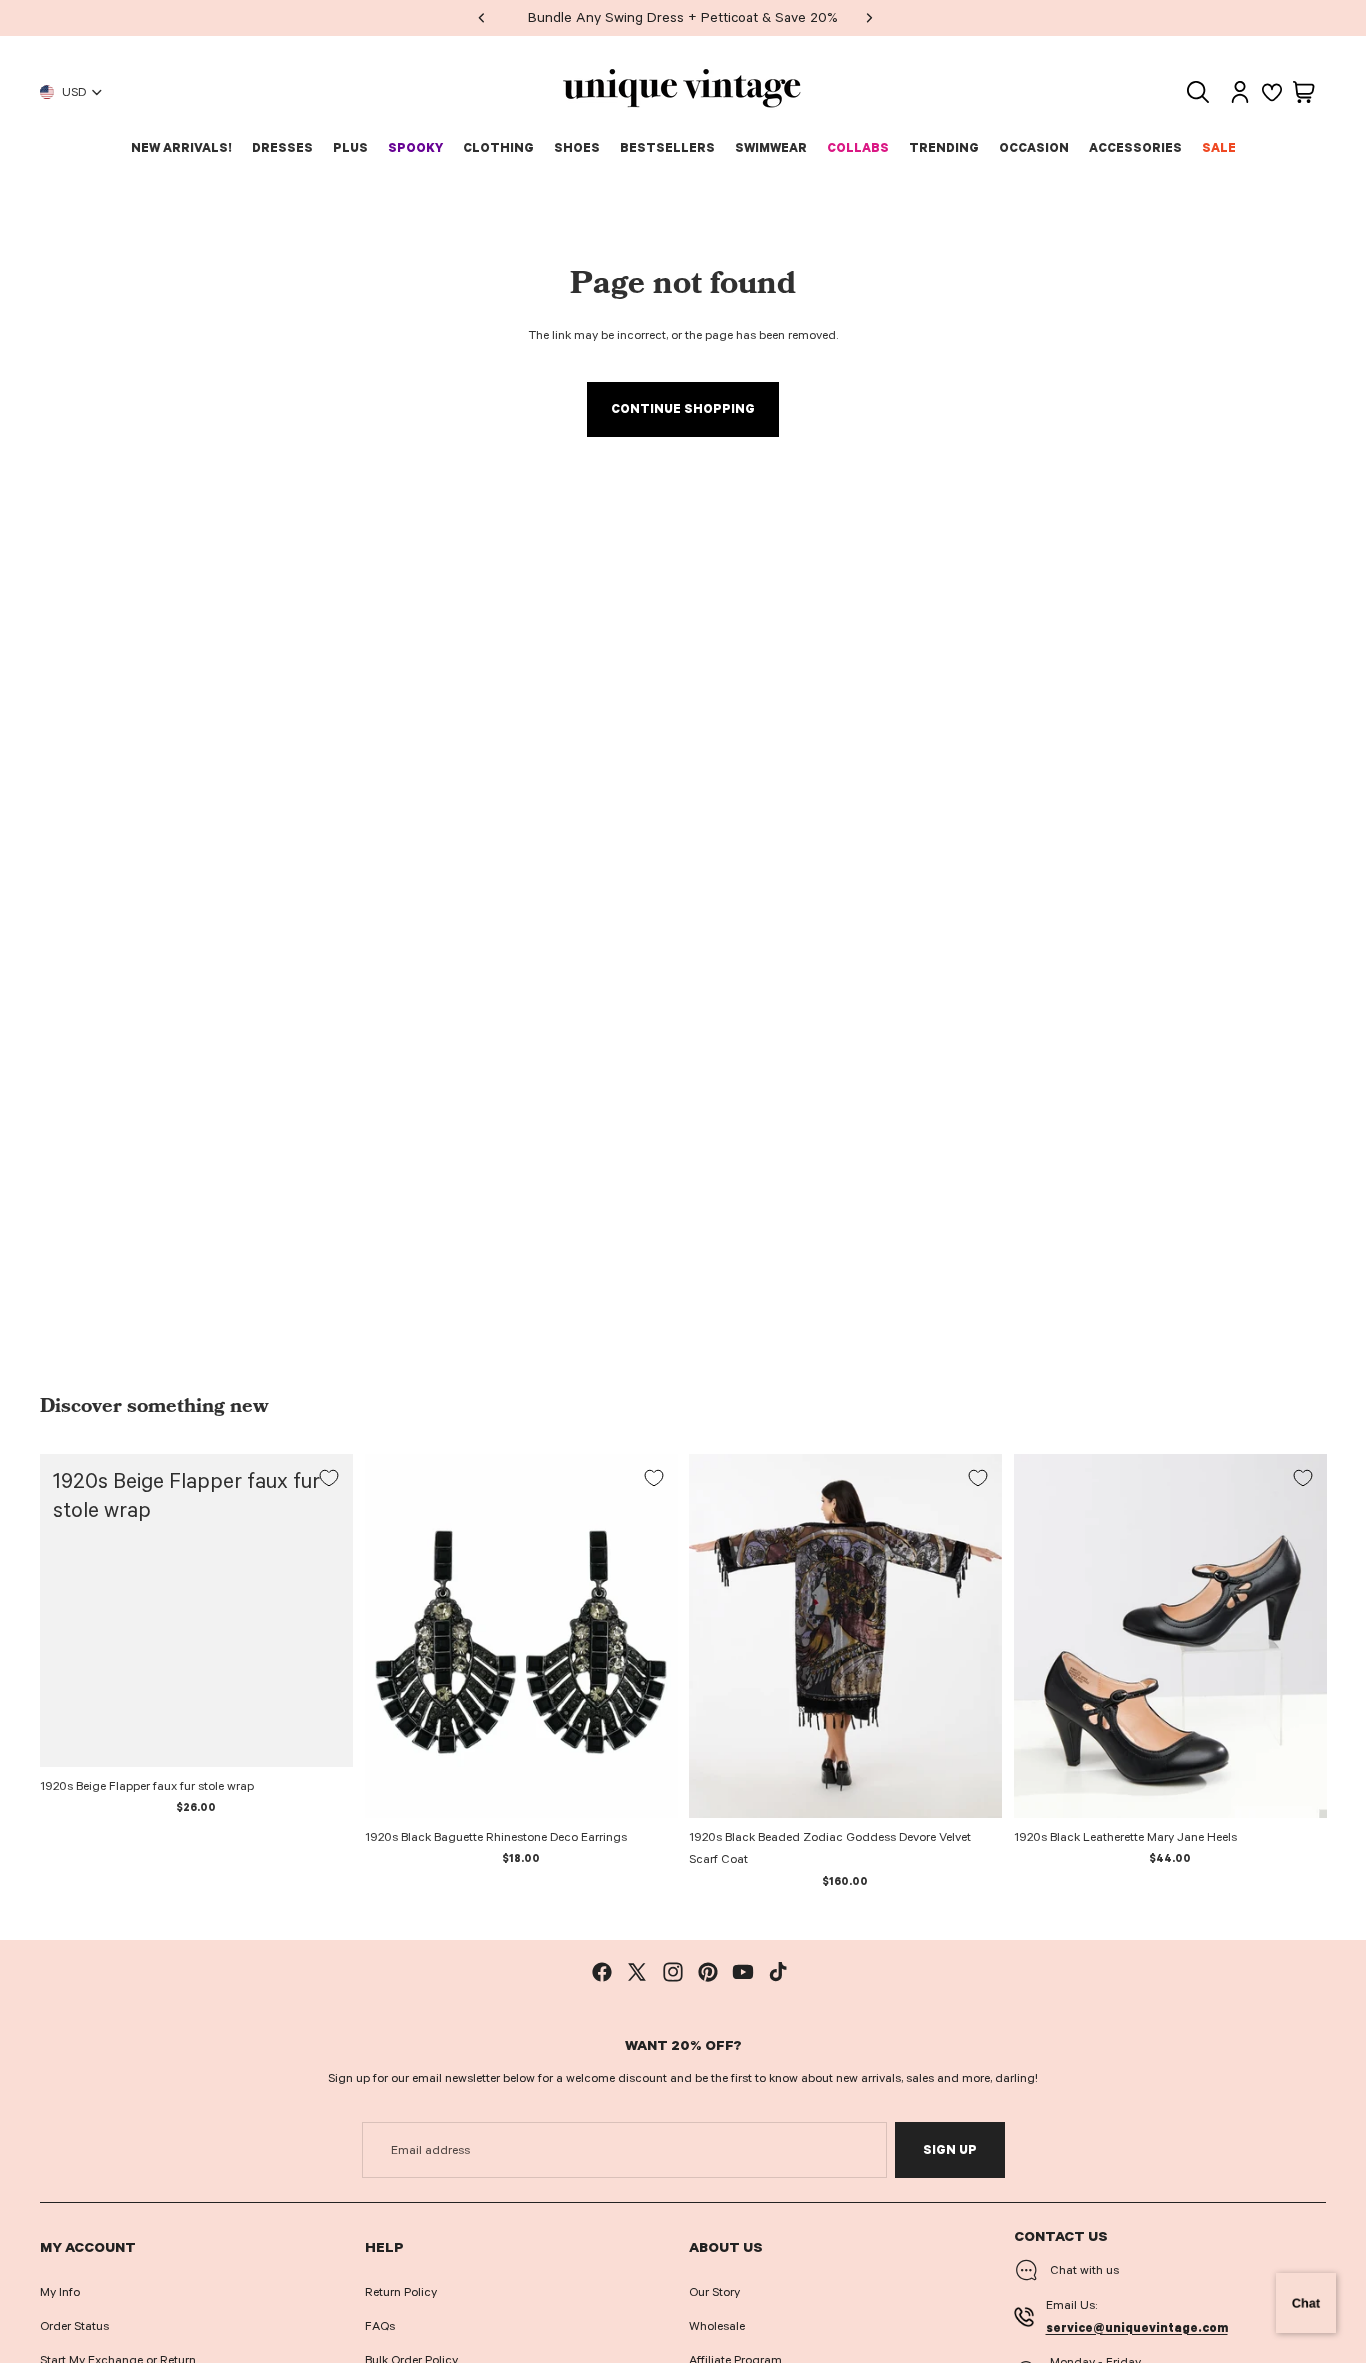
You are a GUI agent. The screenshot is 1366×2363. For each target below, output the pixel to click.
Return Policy (401, 2292)
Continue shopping (683, 409)
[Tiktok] (778, 1972)
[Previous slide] (719, 1636)
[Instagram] (673, 1972)
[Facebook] (602, 1972)
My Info (60, 2292)
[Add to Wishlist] (329, 1478)
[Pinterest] (708, 1972)
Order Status (74, 2326)
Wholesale (717, 2326)
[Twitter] (637, 1972)
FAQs (380, 2326)
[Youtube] (743, 1972)
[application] (1306, 2303)
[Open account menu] (1240, 92)
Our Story (714, 2292)
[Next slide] (972, 1636)
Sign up (950, 2150)
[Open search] (1198, 92)
